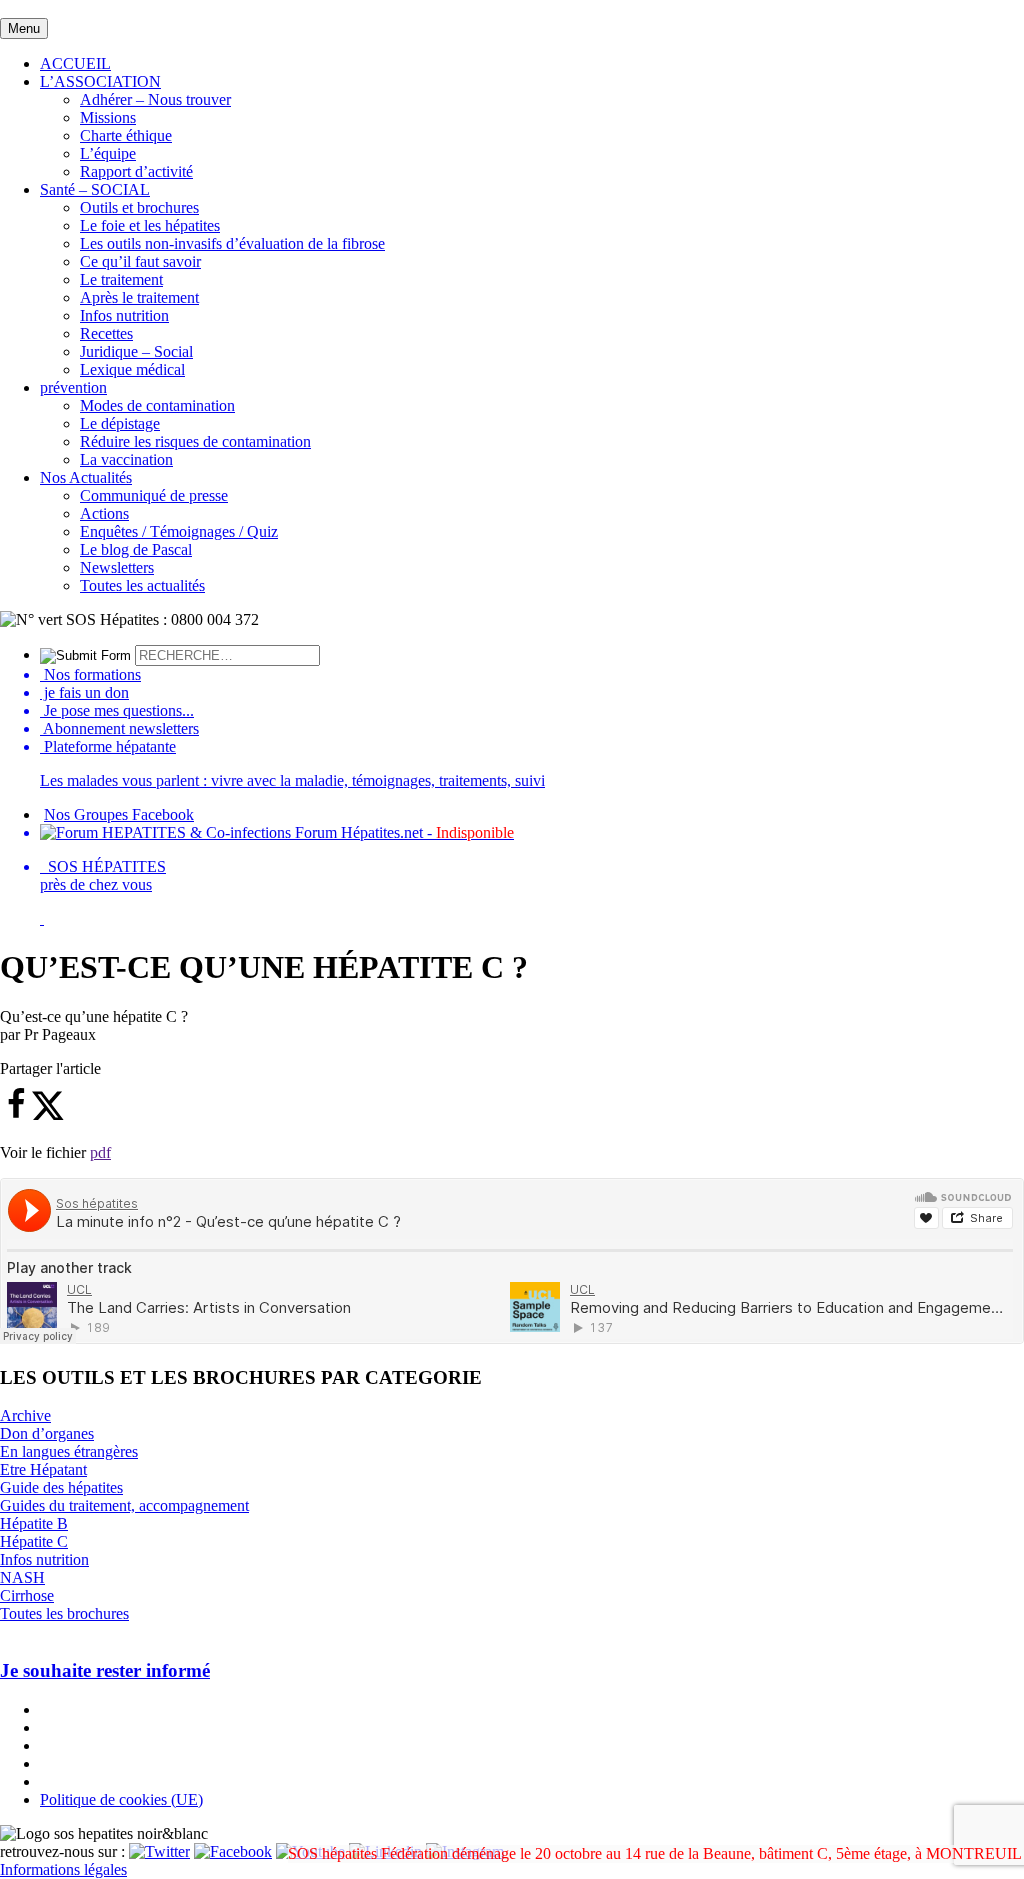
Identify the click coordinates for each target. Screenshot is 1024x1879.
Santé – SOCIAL (95, 189)
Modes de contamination (157, 405)
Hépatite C (34, 1541)
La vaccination (126, 459)
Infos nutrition (124, 315)
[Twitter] (159, 1851)
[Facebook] (233, 1851)
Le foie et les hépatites (150, 225)
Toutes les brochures (64, 1613)
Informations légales (63, 1869)
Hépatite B (34, 1523)
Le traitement (121, 279)
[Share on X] (48, 1115)
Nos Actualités (86, 477)
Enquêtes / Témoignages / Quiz (179, 531)
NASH (22, 1577)
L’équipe (108, 153)
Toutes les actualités (142, 585)
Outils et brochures (139, 207)
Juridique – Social (136, 351)
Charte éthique (126, 135)
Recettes (106, 333)
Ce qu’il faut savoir (140, 261)
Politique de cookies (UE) (121, 1799)
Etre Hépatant (43, 1469)
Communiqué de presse (154, 495)
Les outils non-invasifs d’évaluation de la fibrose (232, 243)
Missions (108, 117)
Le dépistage (120, 423)
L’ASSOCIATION (100, 81)
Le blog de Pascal (136, 549)
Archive (25, 1415)
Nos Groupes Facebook (119, 814)
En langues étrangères (69, 1451)
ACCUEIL (75, 63)
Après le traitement (139, 297)
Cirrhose (27, 1595)
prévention (73, 387)
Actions (104, 513)
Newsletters (117, 567)
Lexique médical (132, 369)
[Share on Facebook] (16, 1115)
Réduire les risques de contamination (195, 441)
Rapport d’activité (136, 171)
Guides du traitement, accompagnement (124, 1505)
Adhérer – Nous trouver (155, 99)
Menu (24, 28)
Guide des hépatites (61, 1487)
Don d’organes (47, 1433)
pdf (100, 1152)
